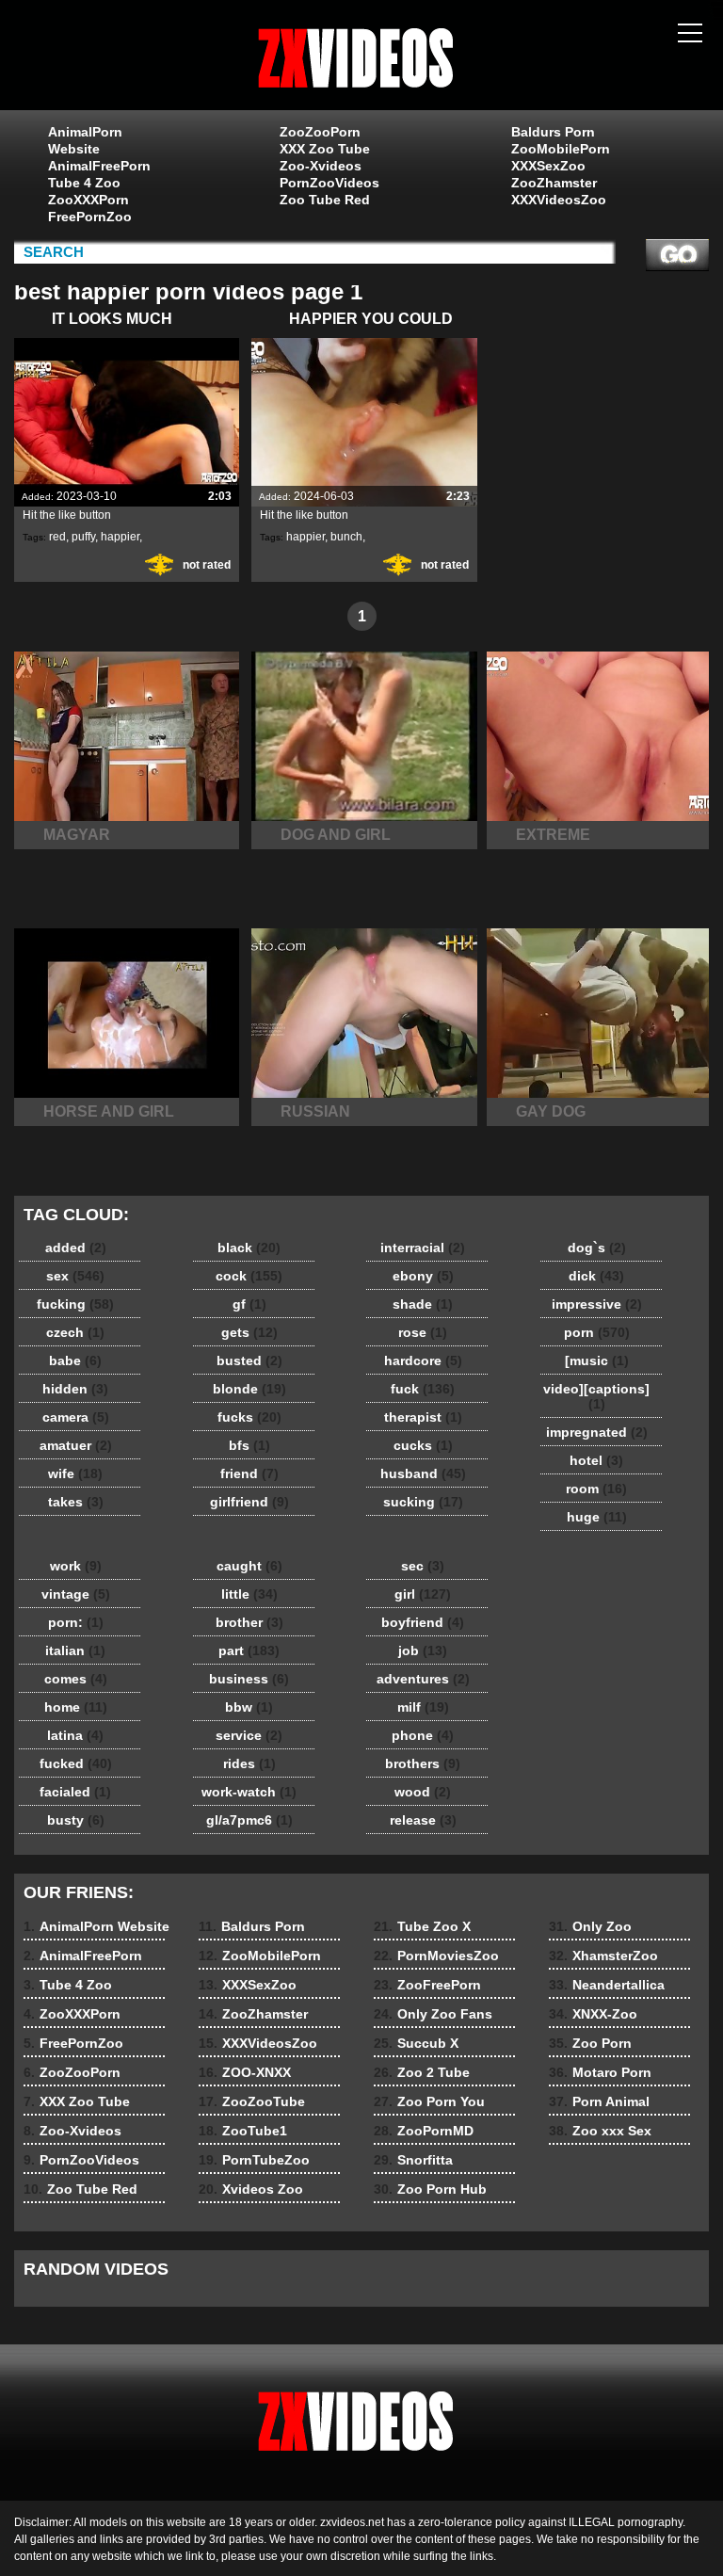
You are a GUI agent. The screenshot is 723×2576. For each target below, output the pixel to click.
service (249, 1735)
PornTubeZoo (254, 2160)
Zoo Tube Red (325, 200)
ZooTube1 (243, 2131)
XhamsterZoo (603, 1956)
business (249, 1679)
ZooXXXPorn (88, 200)
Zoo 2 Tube (422, 2072)
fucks (249, 1417)
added (76, 1248)
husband (423, 1473)
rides (249, 1763)
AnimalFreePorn (99, 166)
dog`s (597, 1248)
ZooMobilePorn (561, 149)
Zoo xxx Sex (600, 2131)
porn (597, 1332)
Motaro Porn (600, 2072)
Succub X (416, 2043)
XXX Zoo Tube (325, 149)
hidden (75, 1389)
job (423, 1650)
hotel (596, 1460)
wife (75, 1473)
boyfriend (423, 1622)
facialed (75, 1792)
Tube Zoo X (422, 1926)
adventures (423, 1679)
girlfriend (249, 1502)
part (249, 1650)
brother (249, 1622)
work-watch (249, 1792)
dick (596, 1276)
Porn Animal (599, 2101)
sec (423, 1566)
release (423, 1820)
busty (76, 1820)
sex (75, 1276)
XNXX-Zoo (593, 2014)
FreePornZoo (90, 217)
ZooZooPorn (320, 132)
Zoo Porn (590, 2043)
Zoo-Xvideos (321, 166)
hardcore (423, 1360)
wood (423, 1792)
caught (249, 1566)
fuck (423, 1389)
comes (76, 1679)
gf (249, 1304)
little (249, 1594)
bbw (249, 1707)
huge (597, 1517)
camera (76, 1417)
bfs (249, 1445)
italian (75, 1650)
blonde (249, 1389)
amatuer (76, 1445)
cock (249, 1276)
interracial (423, 1248)
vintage (76, 1594)
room (596, 1489)
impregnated (597, 1432)
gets (249, 1332)
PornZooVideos (329, 183)
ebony (423, 1276)
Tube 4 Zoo (84, 183)
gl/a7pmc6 (249, 1820)
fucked (76, 1763)
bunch (346, 537)
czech (75, 1332)
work (76, 1566)
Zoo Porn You (429, 2101)
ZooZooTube (252, 2101)
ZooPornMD (424, 2131)
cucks (423, 1445)
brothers (423, 1763)
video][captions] (596, 1396)
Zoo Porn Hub (430, 2189)
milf (423, 1707)
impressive (597, 1304)
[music (597, 1360)
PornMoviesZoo (436, 1956)
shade (423, 1304)
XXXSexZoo (548, 166)
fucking (75, 1304)
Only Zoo (590, 1926)
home (76, 1707)
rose (423, 1332)
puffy (83, 537)
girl (423, 1594)
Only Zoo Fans (433, 2014)
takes (76, 1502)
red (57, 537)
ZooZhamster (554, 183)
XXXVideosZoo (559, 200)
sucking (423, 1502)
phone (423, 1735)
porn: (76, 1622)
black (249, 1248)
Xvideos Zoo (251, 2189)
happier (120, 537)
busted (249, 1360)
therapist (423, 1417)
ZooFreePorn (427, 1985)
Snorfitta (413, 2160)
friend (249, 1473)
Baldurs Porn (553, 132)
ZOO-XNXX (245, 2072)
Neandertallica (607, 1985)
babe (75, 1360)
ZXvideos (361, 59)
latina (75, 1735)
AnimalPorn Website (85, 140)
